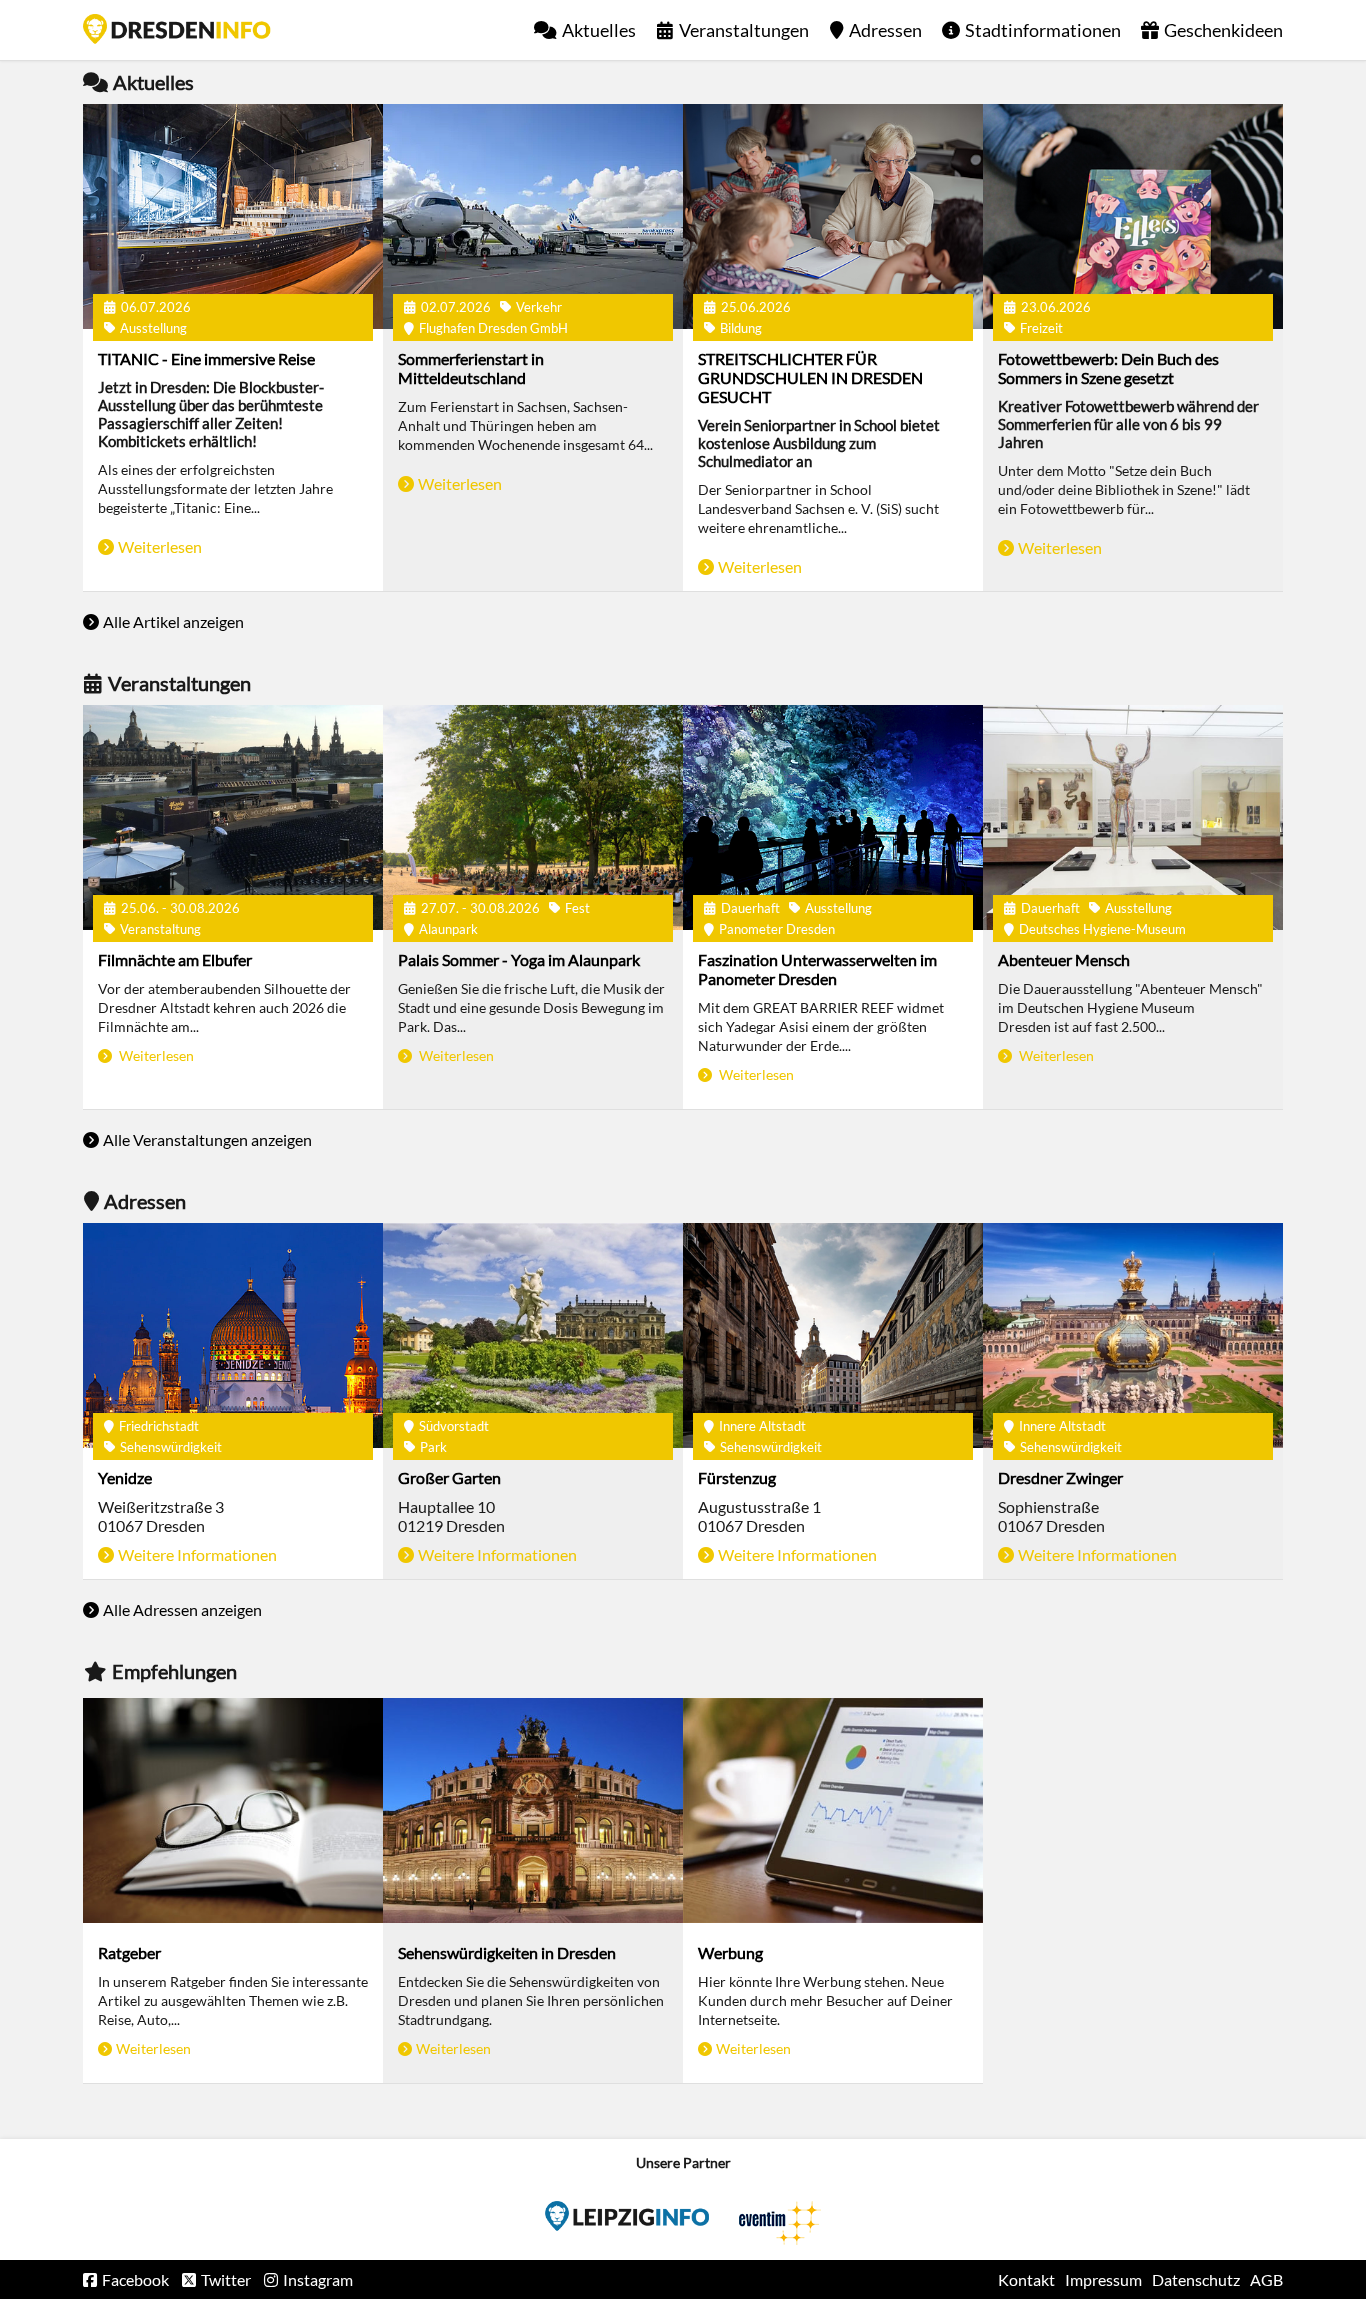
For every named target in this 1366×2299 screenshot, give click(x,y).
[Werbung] (833, 1810)
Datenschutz (1196, 2279)
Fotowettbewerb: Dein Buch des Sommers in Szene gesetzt (1108, 368)
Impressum (1103, 2279)
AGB (1266, 2279)
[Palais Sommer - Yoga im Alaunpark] (533, 817)
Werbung (730, 1952)
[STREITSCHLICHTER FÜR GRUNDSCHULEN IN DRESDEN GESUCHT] (833, 216)
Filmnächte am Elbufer (175, 959)
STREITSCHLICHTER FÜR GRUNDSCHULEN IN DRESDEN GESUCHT (810, 377)
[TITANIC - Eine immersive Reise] (233, 216)
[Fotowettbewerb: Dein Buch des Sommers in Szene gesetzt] (1133, 216)
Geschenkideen (1223, 30)
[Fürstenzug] (833, 1335)
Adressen (885, 30)
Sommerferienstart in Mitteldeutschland (471, 368)
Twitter (226, 2279)
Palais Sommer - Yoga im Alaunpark (519, 959)
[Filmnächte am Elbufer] (233, 817)
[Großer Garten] (533, 1335)
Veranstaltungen (744, 30)
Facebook (135, 2279)
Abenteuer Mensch (1064, 959)
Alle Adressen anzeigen (182, 1609)
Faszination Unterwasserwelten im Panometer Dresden (817, 969)
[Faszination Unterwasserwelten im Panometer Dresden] (833, 817)
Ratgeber (129, 1952)
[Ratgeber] (233, 1810)
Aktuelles (599, 30)
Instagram (318, 2279)
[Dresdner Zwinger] (1133, 1335)
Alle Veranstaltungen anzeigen (207, 1139)
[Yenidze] (233, 1335)
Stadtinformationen (1043, 30)
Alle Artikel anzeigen (173, 621)
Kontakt (1026, 2279)
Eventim (627, 2216)
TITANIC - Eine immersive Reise (206, 358)
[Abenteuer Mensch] (1133, 817)
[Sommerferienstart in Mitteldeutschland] (533, 216)
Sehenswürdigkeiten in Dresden (507, 1952)
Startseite (177, 29)
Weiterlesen (160, 546)
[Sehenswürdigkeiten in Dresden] (533, 1810)
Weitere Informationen (197, 1554)
